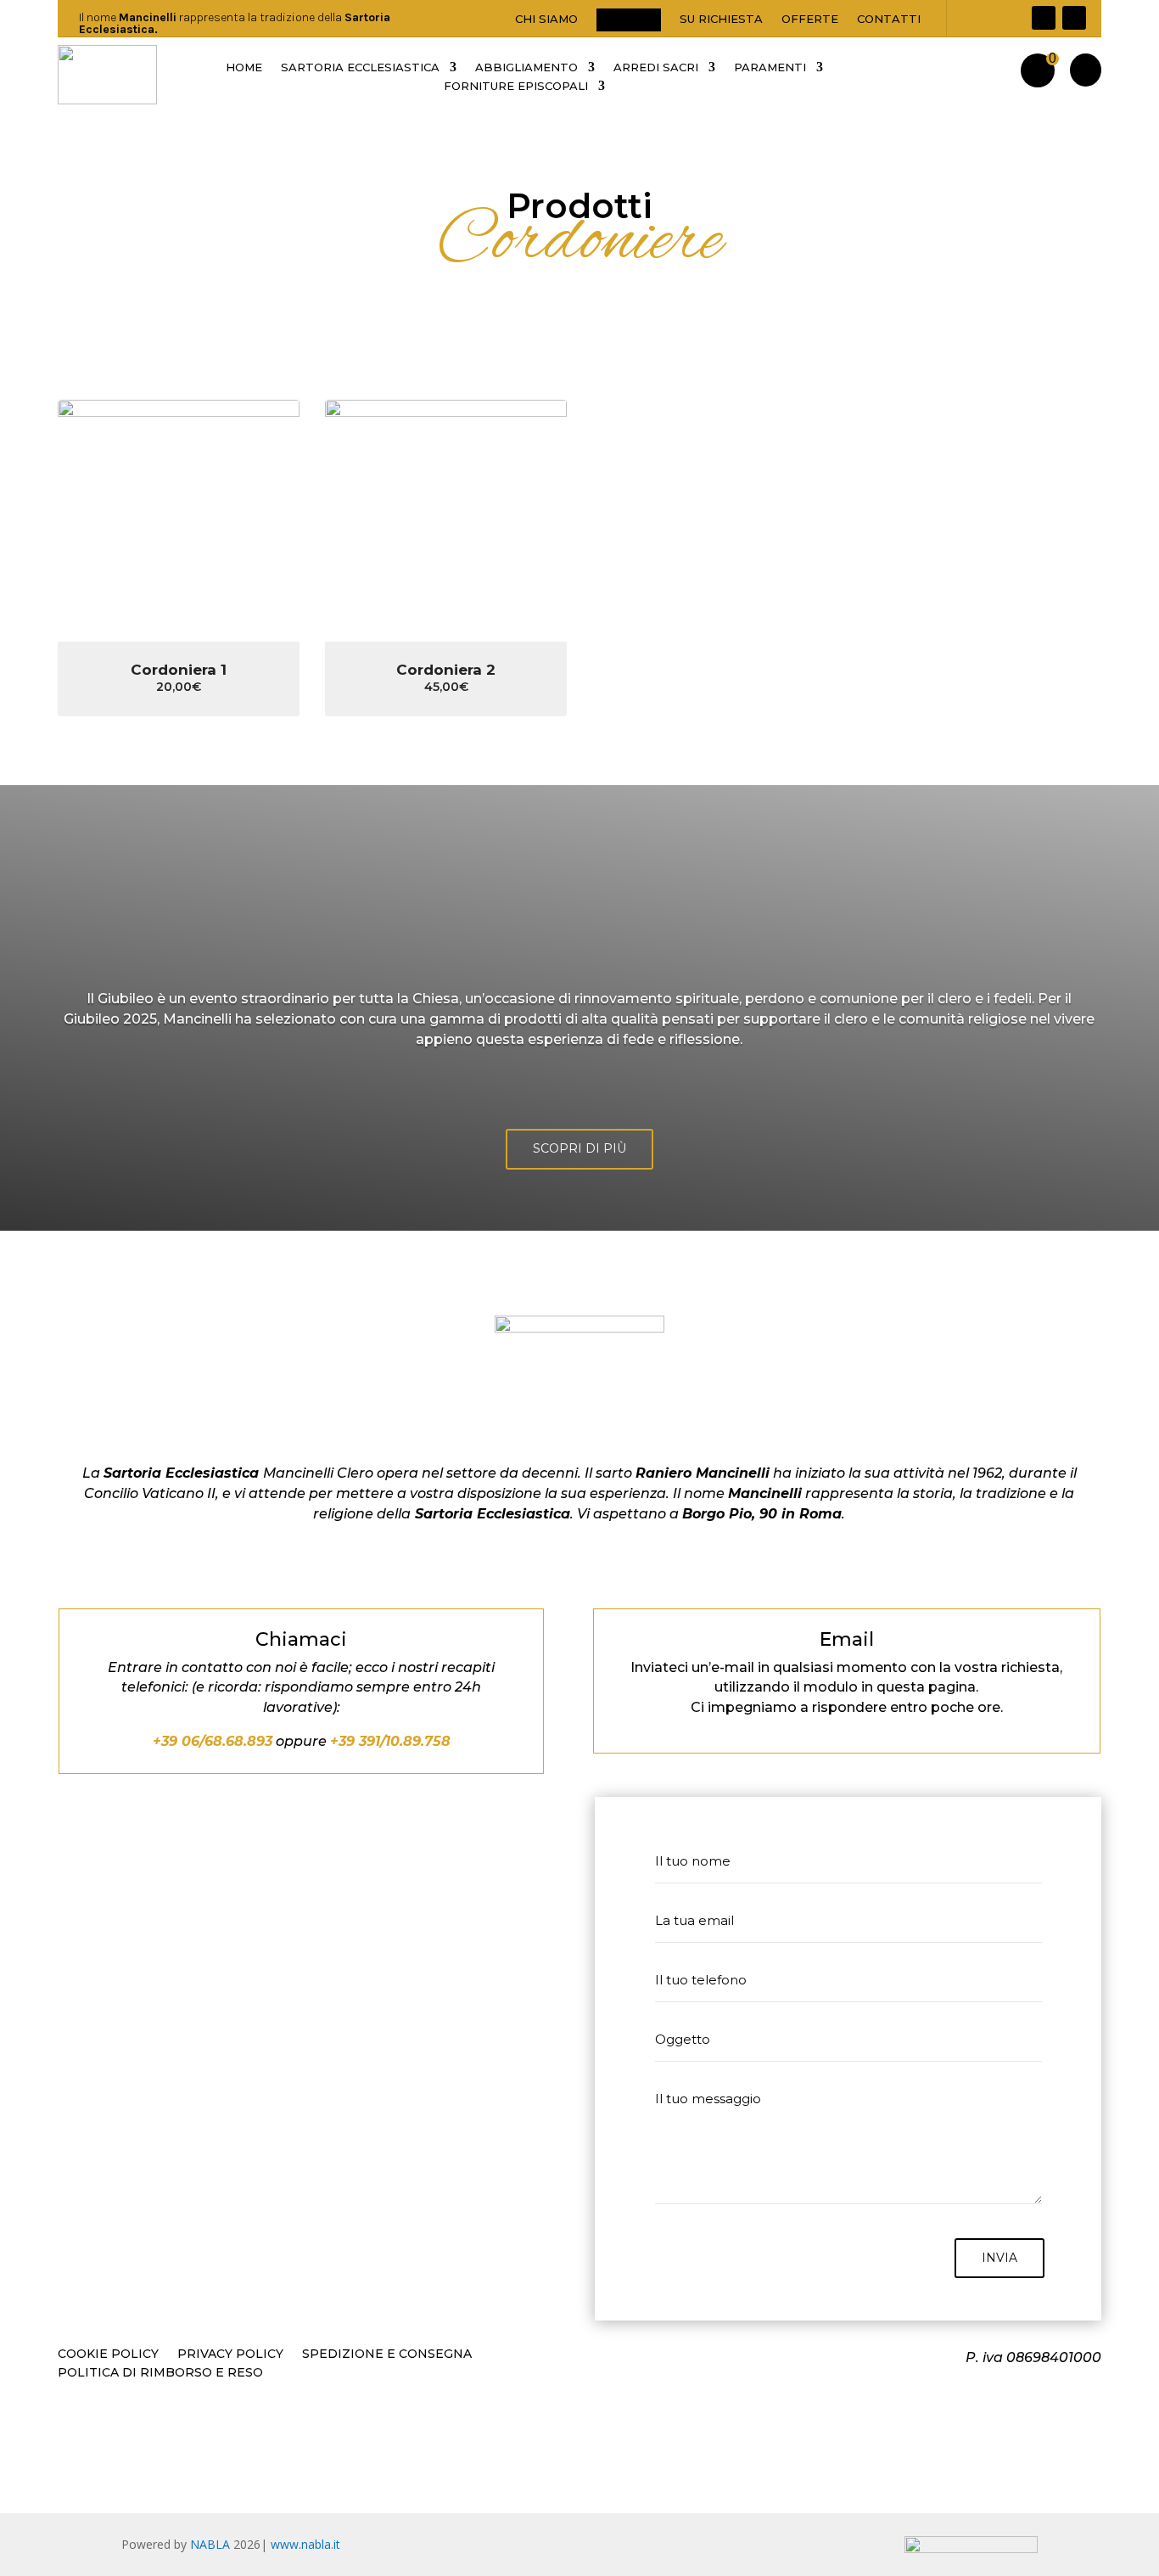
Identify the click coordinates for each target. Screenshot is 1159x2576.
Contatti (889, 19)
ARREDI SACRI (656, 67)
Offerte (810, 19)
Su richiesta (721, 19)
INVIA (999, 2258)
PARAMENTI (770, 67)
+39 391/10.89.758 (390, 1741)
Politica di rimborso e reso (160, 2373)
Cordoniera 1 (179, 670)
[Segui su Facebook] (1044, 18)
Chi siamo (546, 19)
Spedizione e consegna (387, 2354)
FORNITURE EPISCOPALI (516, 86)
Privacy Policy (230, 2354)
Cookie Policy (108, 2354)
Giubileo (629, 19)
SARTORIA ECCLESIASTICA (360, 67)
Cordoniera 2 (446, 670)
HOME (244, 67)
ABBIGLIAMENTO (526, 67)
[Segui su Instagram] (1074, 18)
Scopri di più (579, 1148)
